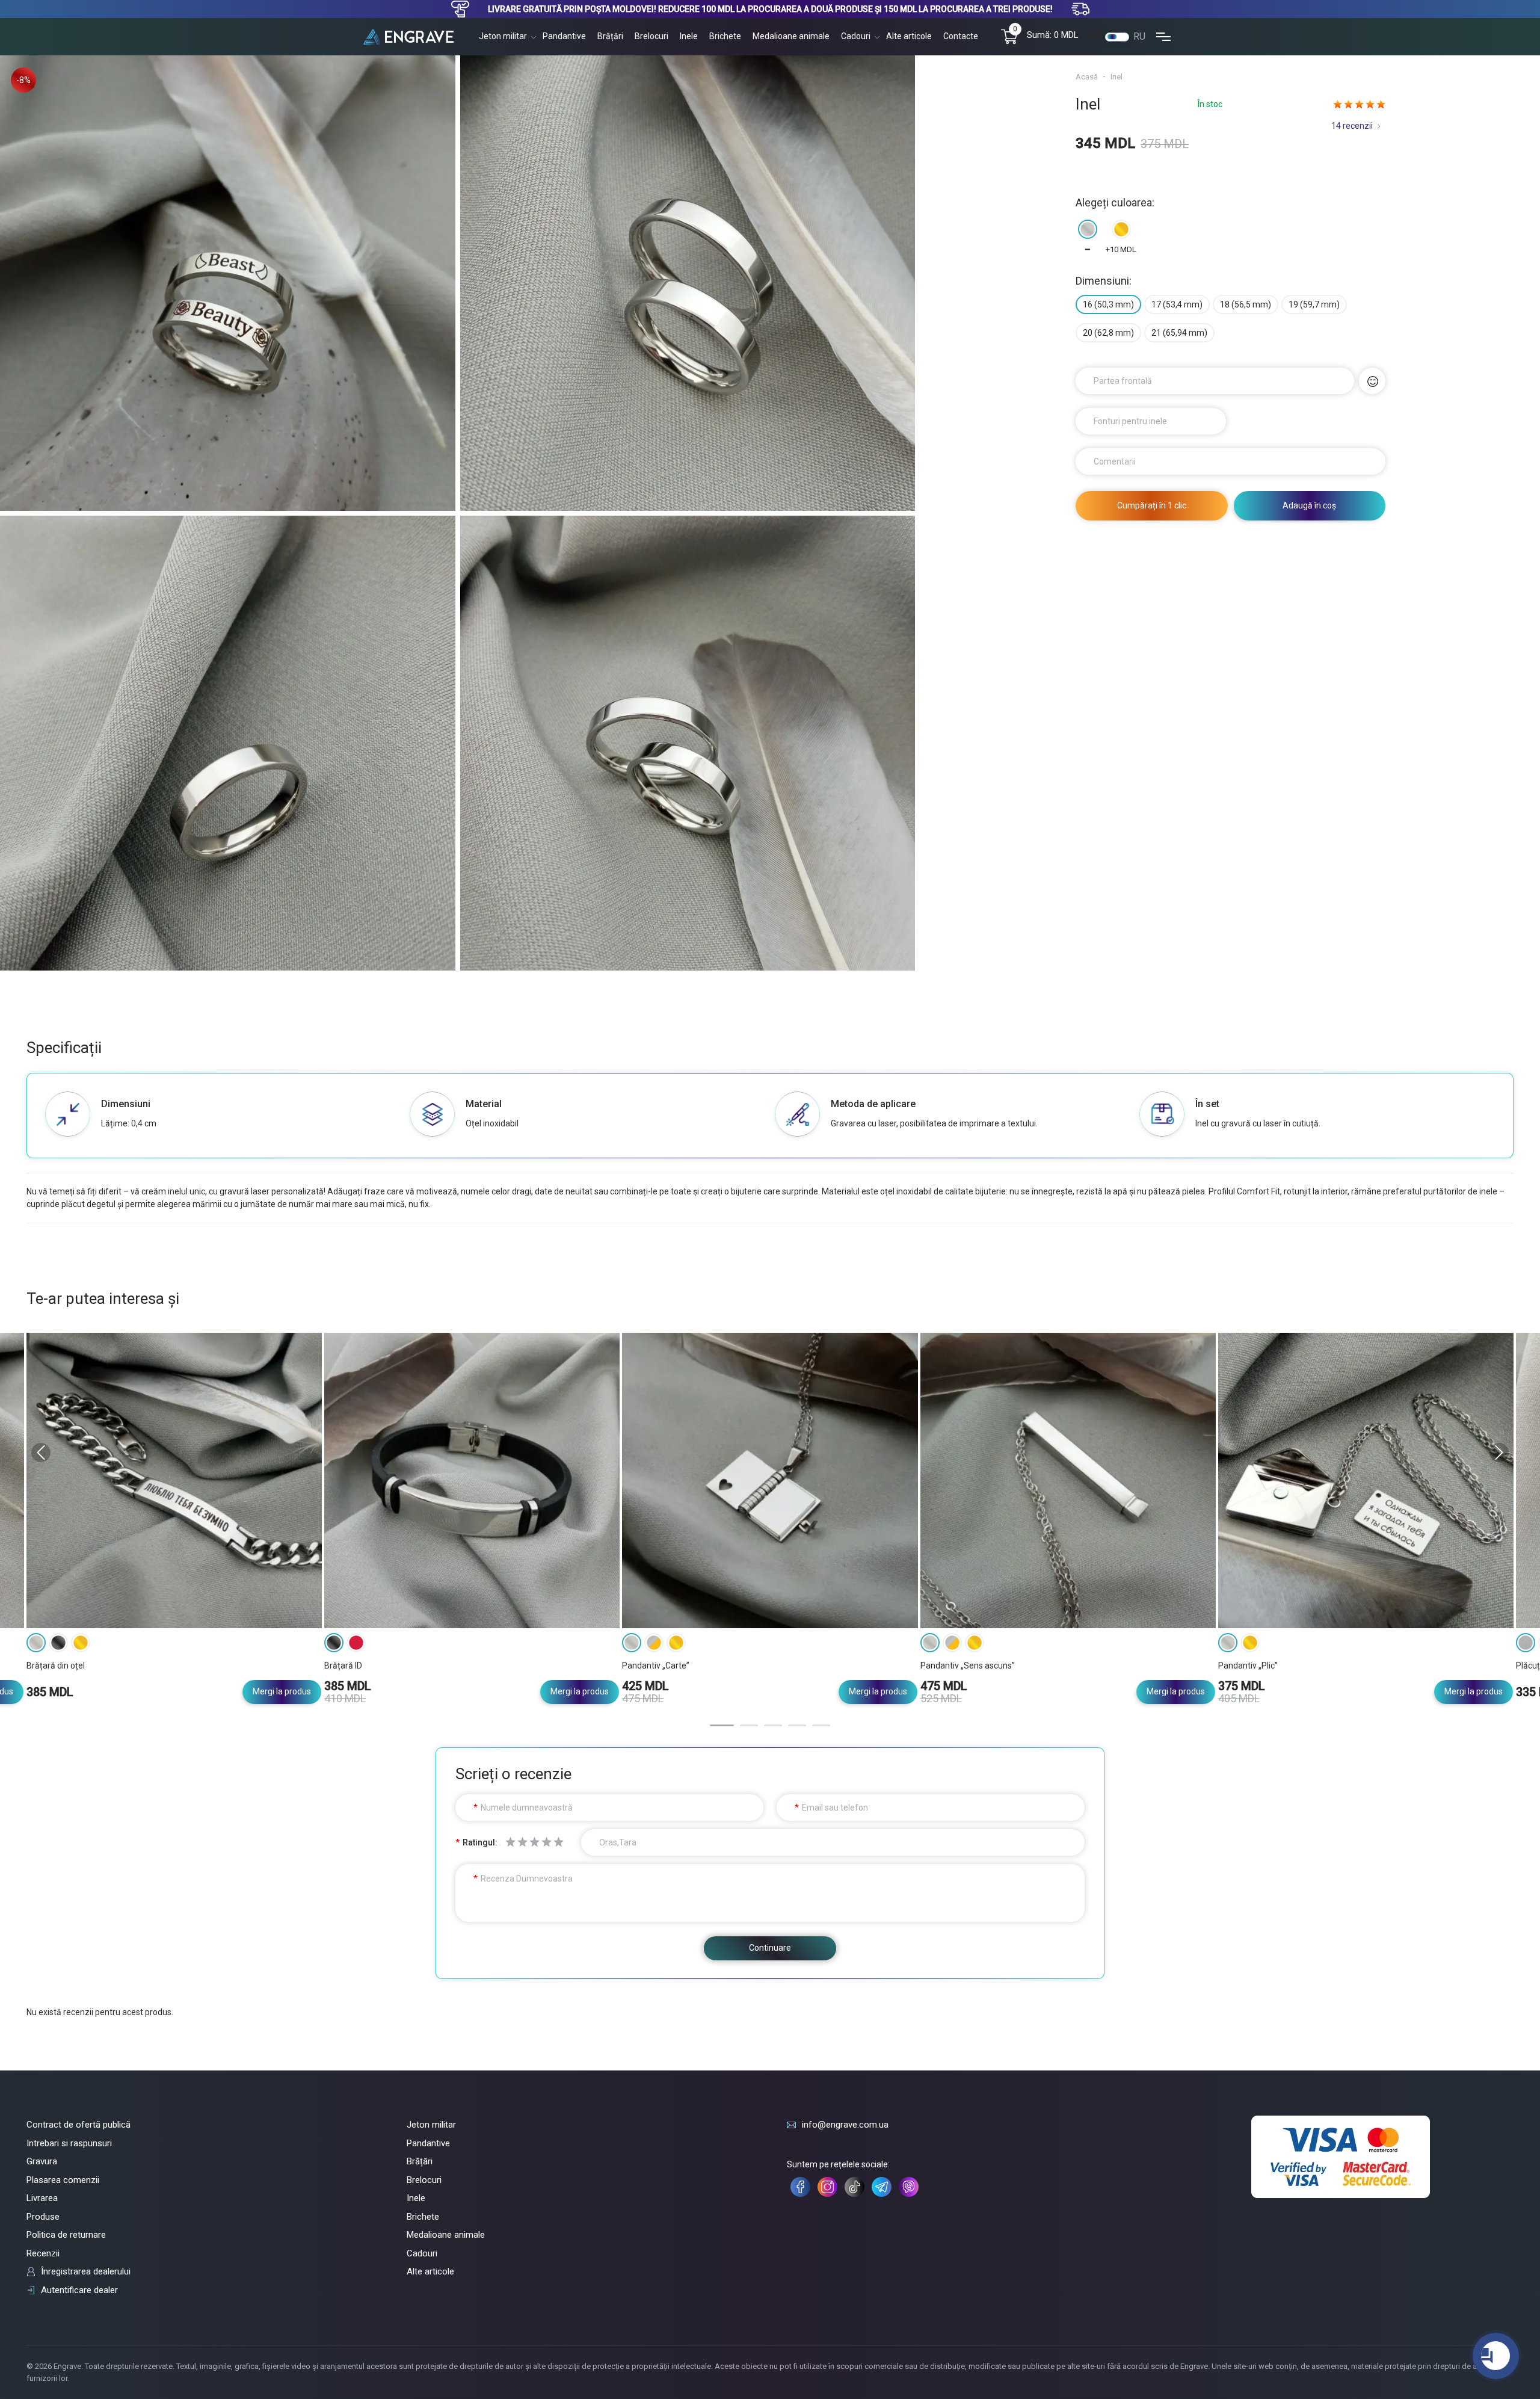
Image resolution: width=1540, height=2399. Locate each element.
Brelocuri (651, 36)
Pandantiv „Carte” (656, 1666)
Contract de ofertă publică (79, 2125)
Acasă (1087, 77)
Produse (43, 2217)
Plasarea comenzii (63, 2180)
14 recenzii (1352, 126)
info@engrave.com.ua (845, 2125)
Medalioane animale (791, 36)
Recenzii (43, 2253)
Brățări (610, 36)
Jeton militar (503, 36)
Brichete (725, 36)
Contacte (961, 36)
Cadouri (856, 36)
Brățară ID (343, 1666)
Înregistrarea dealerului (86, 2271)
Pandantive (564, 36)
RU (1139, 36)
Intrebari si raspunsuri (69, 2143)
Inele (689, 36)
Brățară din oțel (56, 1666)
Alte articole (909, 36)
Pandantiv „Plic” (1248, 1666)
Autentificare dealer (79, 2290)
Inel (1116, 77)
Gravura (42, 2161)
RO (1094, 36)
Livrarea (42, 2198)
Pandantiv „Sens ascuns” (968, 1666)
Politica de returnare (66, 2235)
